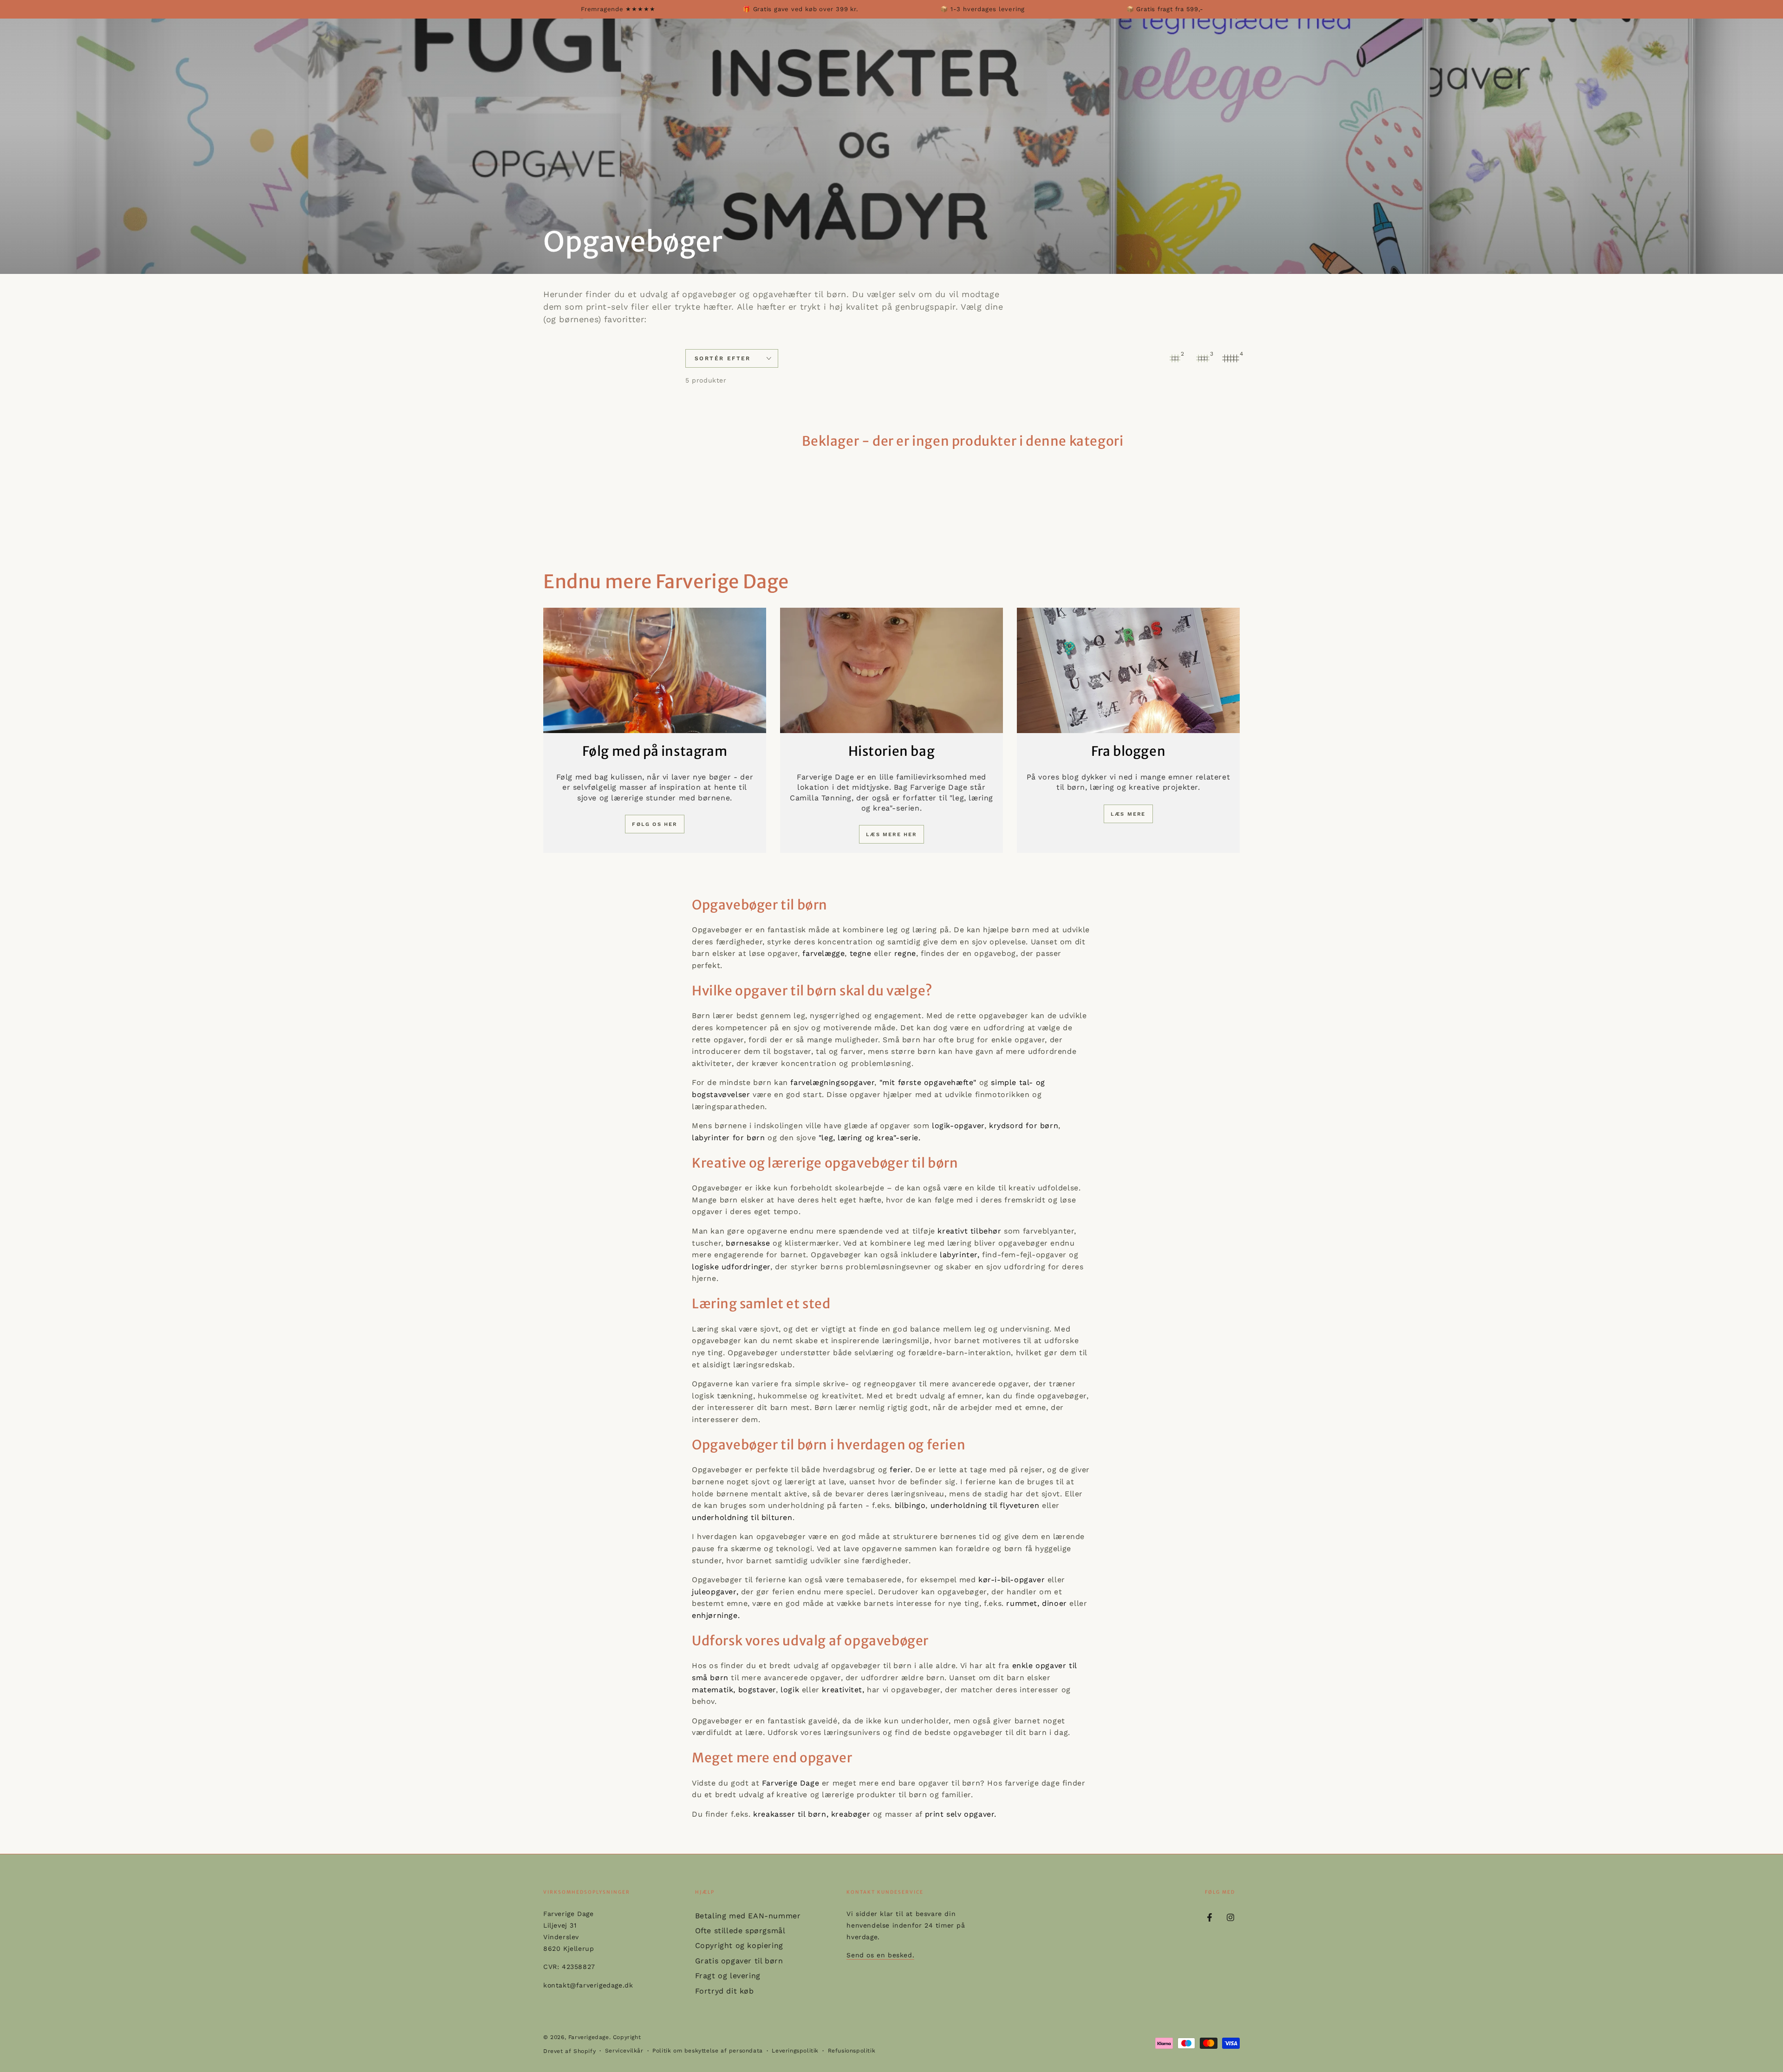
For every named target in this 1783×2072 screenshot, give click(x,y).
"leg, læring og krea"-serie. (870, 1138)
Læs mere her (891, 835)
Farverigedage (589, 2037)
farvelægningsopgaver (832, 1082)
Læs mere (1128, 814)
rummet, (1023, 1603)
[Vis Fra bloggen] (1128, 670)
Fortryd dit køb (725, 1991)
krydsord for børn (1024, 1126)
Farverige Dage (791, 1783)
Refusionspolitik (852, 2051)
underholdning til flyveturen (985, 1505)
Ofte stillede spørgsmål (740, 1931)
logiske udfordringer (731, 1267)
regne (905, 953)
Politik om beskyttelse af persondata (708, 2051)
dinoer (1056, 1603)
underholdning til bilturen (742, 1517)
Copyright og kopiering (739, 1945)
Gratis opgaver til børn (739, 1961)
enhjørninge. (716, 1615)
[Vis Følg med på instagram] (655, 670)
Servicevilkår (624, 2051)
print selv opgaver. (959, 1814)
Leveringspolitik (795, 2051)
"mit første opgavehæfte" (928, 1082)
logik (790, 1690)
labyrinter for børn (730, 1138)
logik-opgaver (958, 1126)
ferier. (901, 1470)
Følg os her (654, 824)
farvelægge (823, 953)
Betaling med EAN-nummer (748, 1916)
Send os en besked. (880, 1955)
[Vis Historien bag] (891, 670)
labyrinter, (960, 1255)
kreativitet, (843, 1690)
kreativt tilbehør (969, 1231)
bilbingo (910, 1505)
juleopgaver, (715, 1592)
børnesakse (747, 1243)
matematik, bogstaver (734, 1690)
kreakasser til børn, (791, 1814)
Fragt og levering (728, 1976)
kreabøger (851, 1814)
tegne (862, 953)
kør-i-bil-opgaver (1010, 1580)
